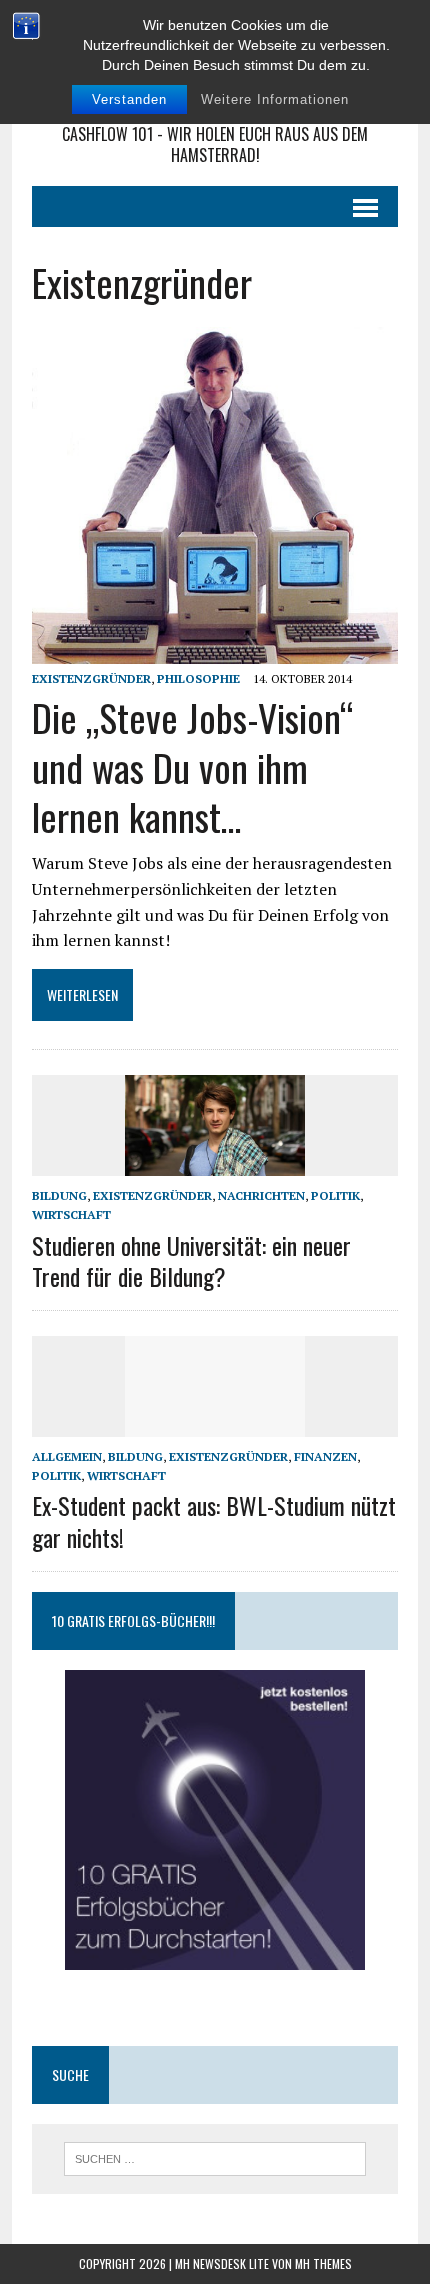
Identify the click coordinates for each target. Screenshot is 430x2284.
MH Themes (323, 2263)
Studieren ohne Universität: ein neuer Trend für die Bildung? (191, 1260)
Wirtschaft (71, 1214)
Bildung (59, 1195)
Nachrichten (261, 1195)
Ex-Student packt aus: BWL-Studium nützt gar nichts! (214, 1520)
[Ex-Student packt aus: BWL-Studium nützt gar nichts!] (215, 1423)
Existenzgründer (91, 678)
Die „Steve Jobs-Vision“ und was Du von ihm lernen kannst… (192, 766)
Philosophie (198, 678)
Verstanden (129, 99)
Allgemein (67, 1456)
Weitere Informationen (275, 99)
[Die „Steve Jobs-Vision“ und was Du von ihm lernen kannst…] (215, 650)
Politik (335, 1195)
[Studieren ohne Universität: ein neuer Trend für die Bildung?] (215, 1163)
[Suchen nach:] (215, 2157)
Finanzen (325, 1456)
